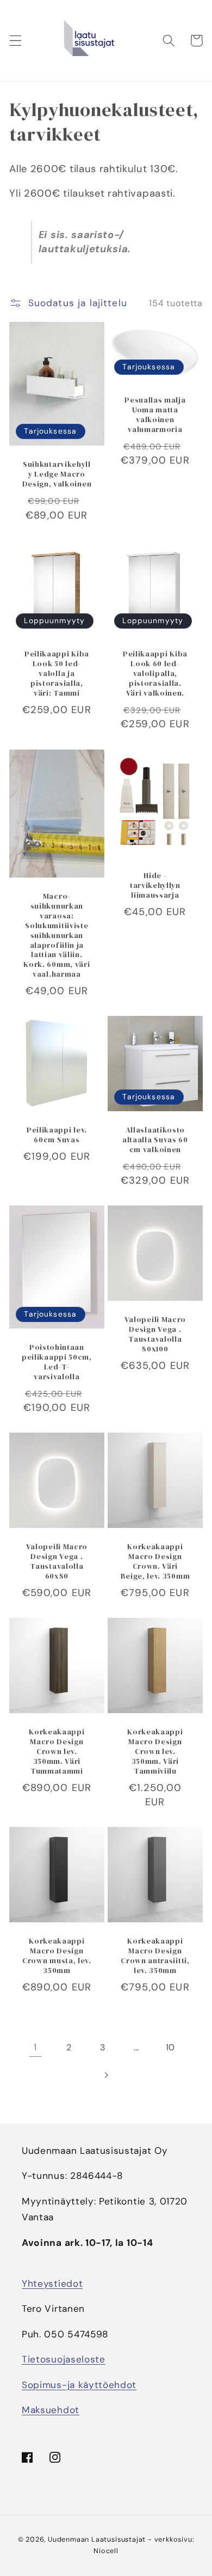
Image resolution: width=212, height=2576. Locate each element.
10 (170, 2047)
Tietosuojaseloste (64, 2359)
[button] (15, 41)
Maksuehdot (51, 2410)
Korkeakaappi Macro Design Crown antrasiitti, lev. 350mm (155, 1956)
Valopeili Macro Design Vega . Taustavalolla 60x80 (57, 1562)
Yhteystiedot (52, 2283)
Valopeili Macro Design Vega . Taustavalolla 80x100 (155, 1335)
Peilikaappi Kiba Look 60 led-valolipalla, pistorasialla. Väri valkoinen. (155, 674)
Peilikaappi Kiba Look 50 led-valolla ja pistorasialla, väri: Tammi (57, 674)
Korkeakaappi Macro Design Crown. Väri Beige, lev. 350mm (155, 1562)
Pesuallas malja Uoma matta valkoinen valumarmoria (155, 415)
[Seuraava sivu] (106, 2075)
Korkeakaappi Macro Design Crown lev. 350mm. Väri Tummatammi (57, 1752)
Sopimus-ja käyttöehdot (79, 2385)
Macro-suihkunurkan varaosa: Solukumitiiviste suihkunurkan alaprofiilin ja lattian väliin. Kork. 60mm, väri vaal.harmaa (57, 935)
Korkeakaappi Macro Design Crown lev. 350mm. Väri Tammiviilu (155, 1752)
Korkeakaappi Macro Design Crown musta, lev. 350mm (57, 1956)
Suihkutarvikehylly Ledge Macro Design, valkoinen (57, 474)
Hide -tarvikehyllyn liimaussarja (155, 886)
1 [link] (35, 2047)
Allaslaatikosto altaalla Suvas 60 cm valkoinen (155, 1140)
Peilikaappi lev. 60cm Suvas (57, 1135)
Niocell (106, 2551)
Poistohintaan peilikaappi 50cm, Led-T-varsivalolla (57, 1362)
